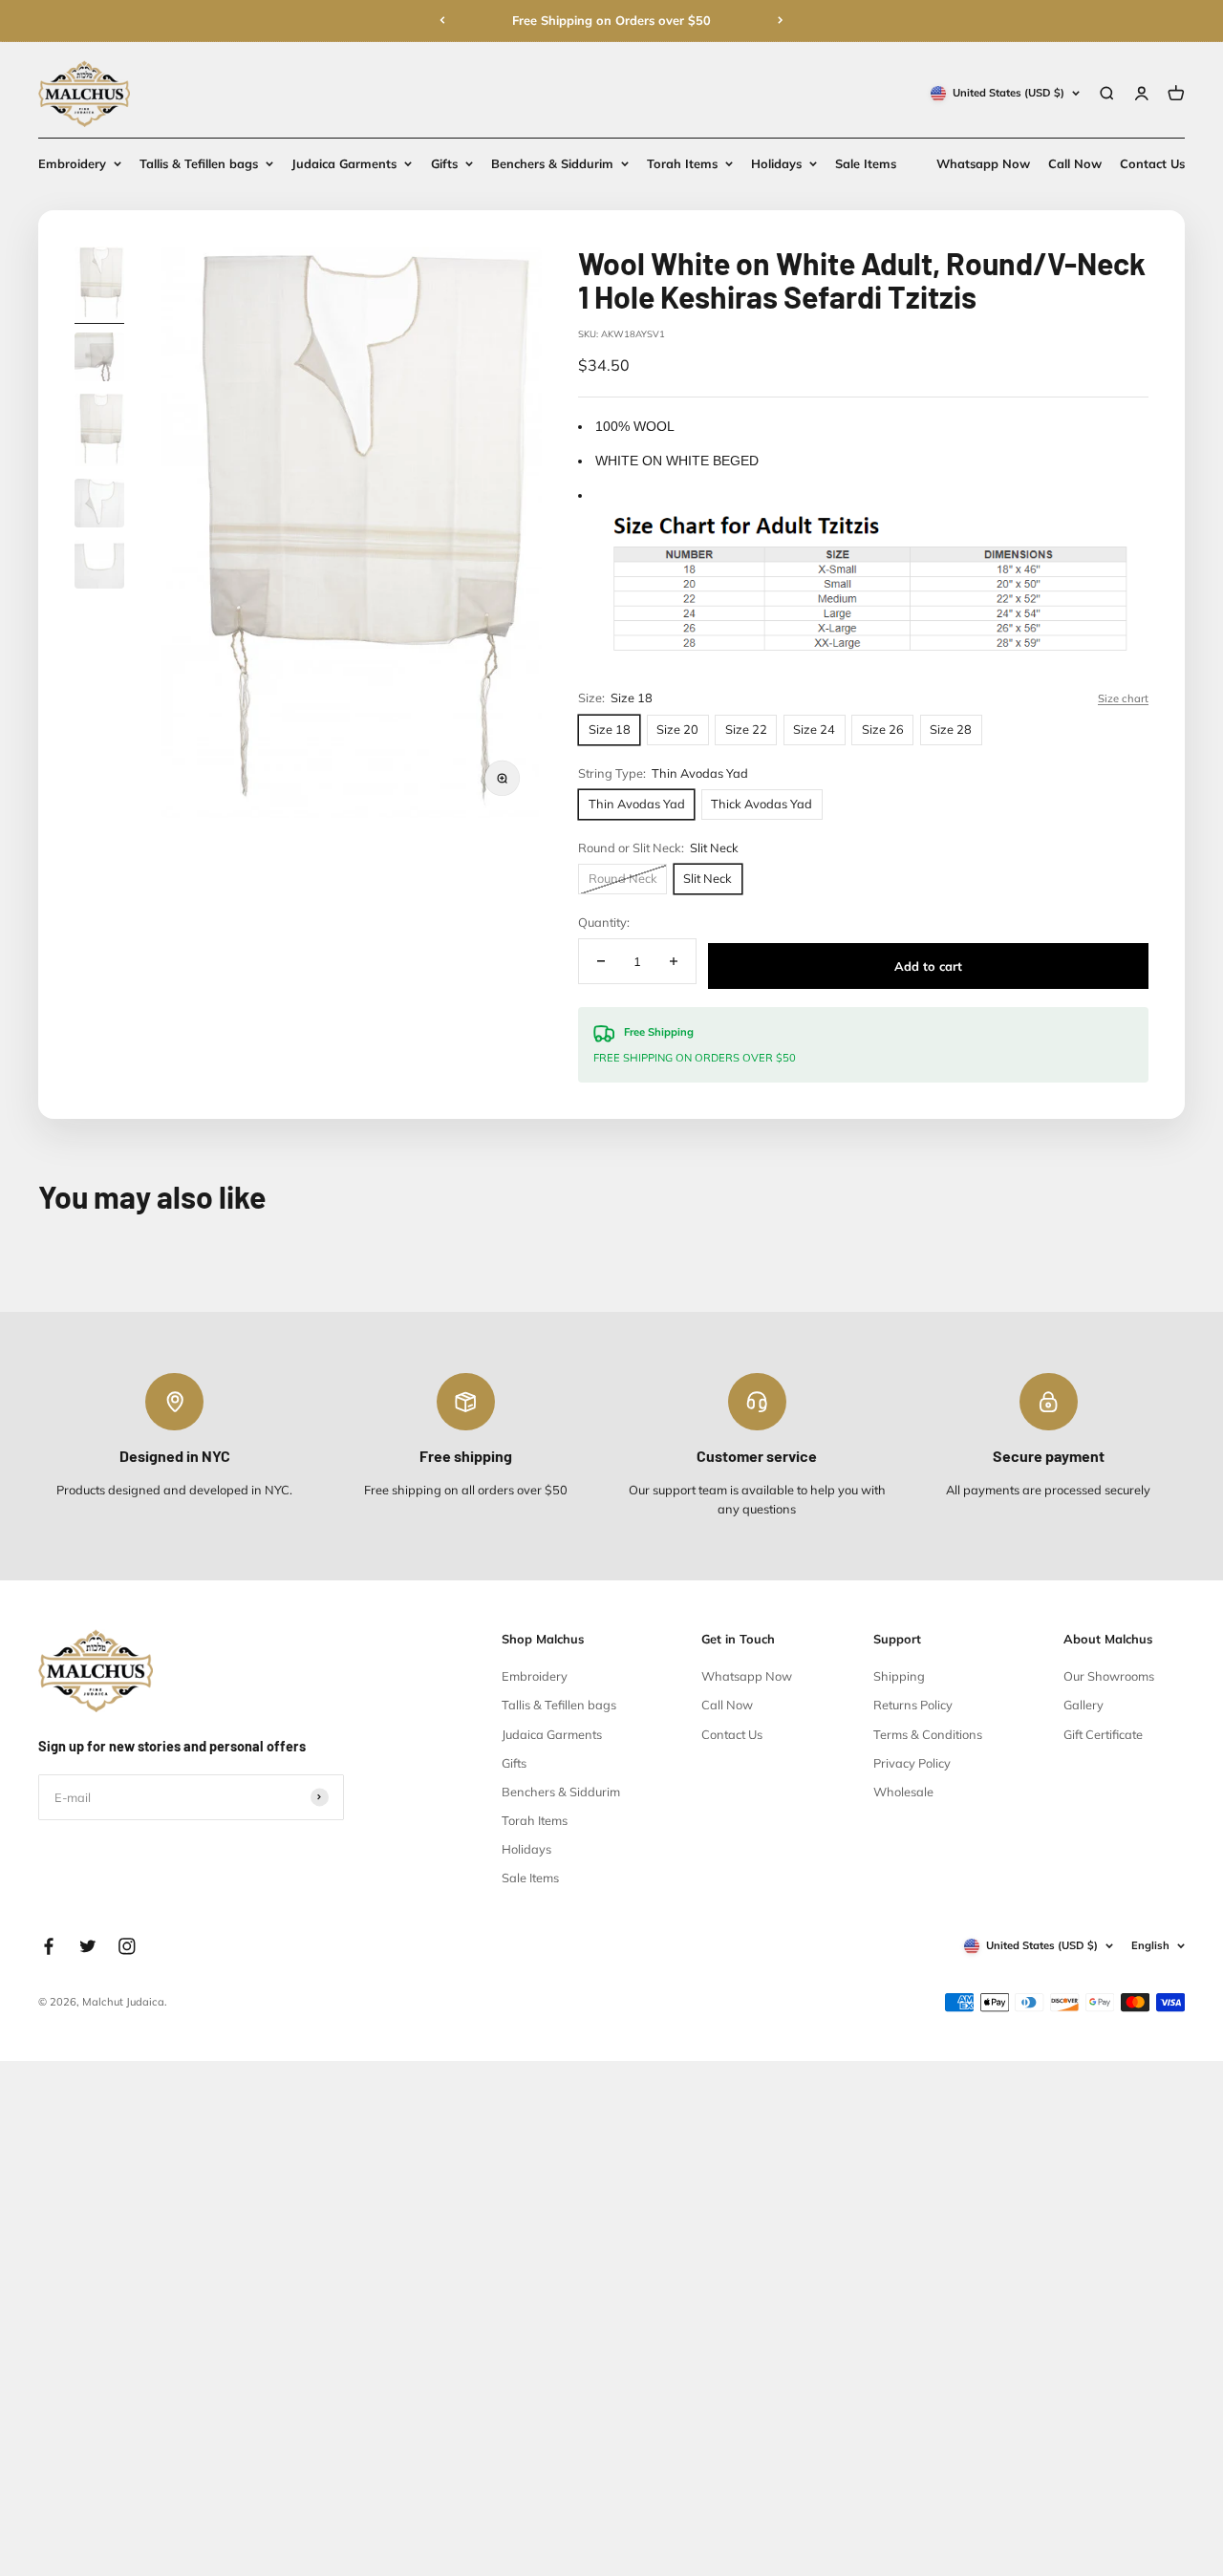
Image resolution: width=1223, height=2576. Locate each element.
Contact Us (1152, 163)
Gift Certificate (1103, 1734)
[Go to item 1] (99, 286)
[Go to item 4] (99, 505)
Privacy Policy (912, 1763)
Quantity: (604, 922)
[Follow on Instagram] (127, 1946)
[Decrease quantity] (601, 962)
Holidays (776, 163)
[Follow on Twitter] (88, 1946)
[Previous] (442, 20)
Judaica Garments (344, 163)
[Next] (781, 20)
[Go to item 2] (99, 359)
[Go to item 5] (99, 567)
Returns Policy (913, 1705)
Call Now (1075, 163)
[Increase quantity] (673, 962)
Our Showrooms (1109, 1676)
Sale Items (866, 163)
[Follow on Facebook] (49, 1946)
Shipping (899, 1676)
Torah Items (682, 163)
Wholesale (903, 1792)
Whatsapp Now (983, 163)
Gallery (1084, 1705)
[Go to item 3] (99, 433)
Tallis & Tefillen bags (199, 163)
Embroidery (72, 163)
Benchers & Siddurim (552, 163)
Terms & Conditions (928, 1734)
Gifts (444, 163)
